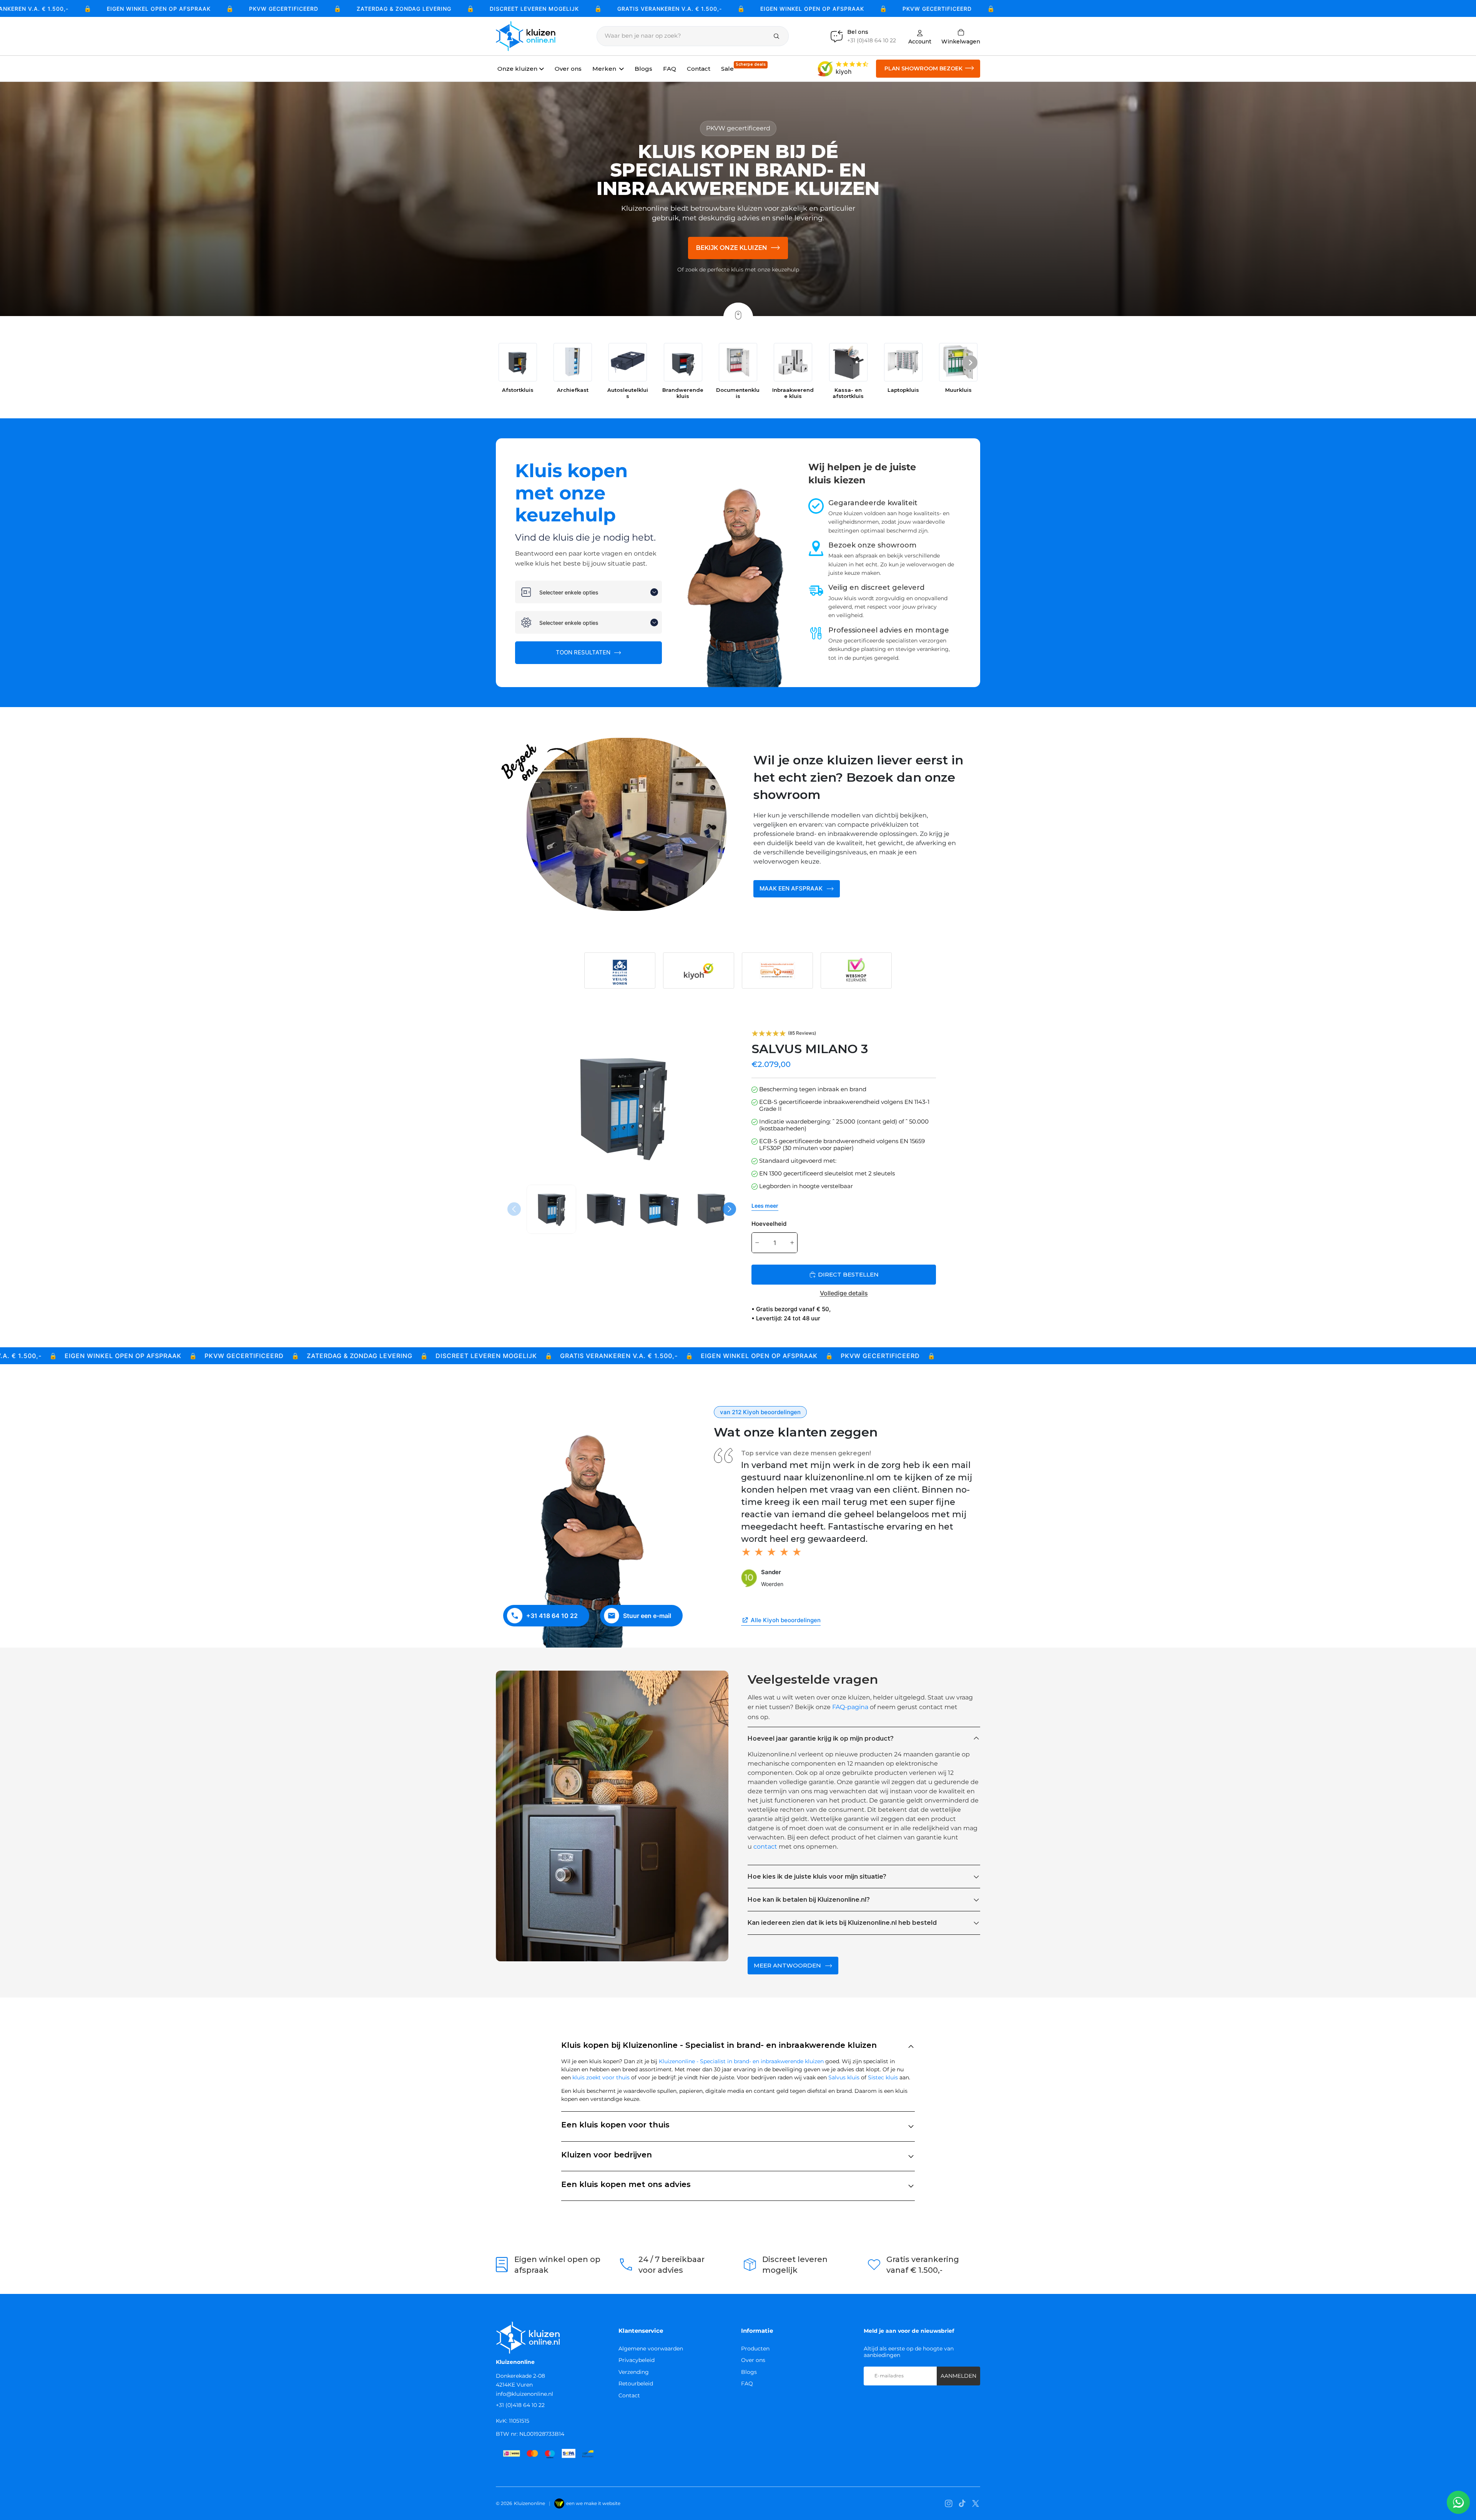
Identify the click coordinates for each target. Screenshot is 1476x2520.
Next (730, 1209)
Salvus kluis (844, 2077)
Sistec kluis (883, 2077)
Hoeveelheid (769, 1224)
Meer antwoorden (787, 1965)
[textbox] (593, 592)
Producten (755, 2349)
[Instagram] (949, 2503)
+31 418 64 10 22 (552, 1616)
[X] (976, 2503)
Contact (629, 2395)
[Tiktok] (962, 2503)
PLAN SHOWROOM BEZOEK (923, 68)
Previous (515, 1209)
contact (765, 1847)
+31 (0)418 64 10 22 (520, 2405)
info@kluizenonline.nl (524, 2394)
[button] (970, 364)
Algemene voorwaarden (651, 2349)
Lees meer (765, 1206)
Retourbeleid (636, 2384)
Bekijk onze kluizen (732, 248)
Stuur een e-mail (647, 1616)
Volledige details (844, 1293)
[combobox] (588, 592)
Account (920, 41)
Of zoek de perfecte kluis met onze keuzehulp (738, 270)
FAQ (747, 2384)
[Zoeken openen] (693, 36)
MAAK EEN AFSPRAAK (791, 888)
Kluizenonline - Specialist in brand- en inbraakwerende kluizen (741, 2061)
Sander (771, 1572)
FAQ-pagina (850, 1707)
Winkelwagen (961, 36)
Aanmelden (958, 2376)
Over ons (753, 2360)
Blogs (749, 2372)
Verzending (634, 2372)
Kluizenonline (529, 2503)
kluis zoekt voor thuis (601, 2077)
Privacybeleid (637, 2360)
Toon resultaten (584, 652)
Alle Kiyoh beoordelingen (786, 1620)
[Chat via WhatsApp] (1458, 2502)
